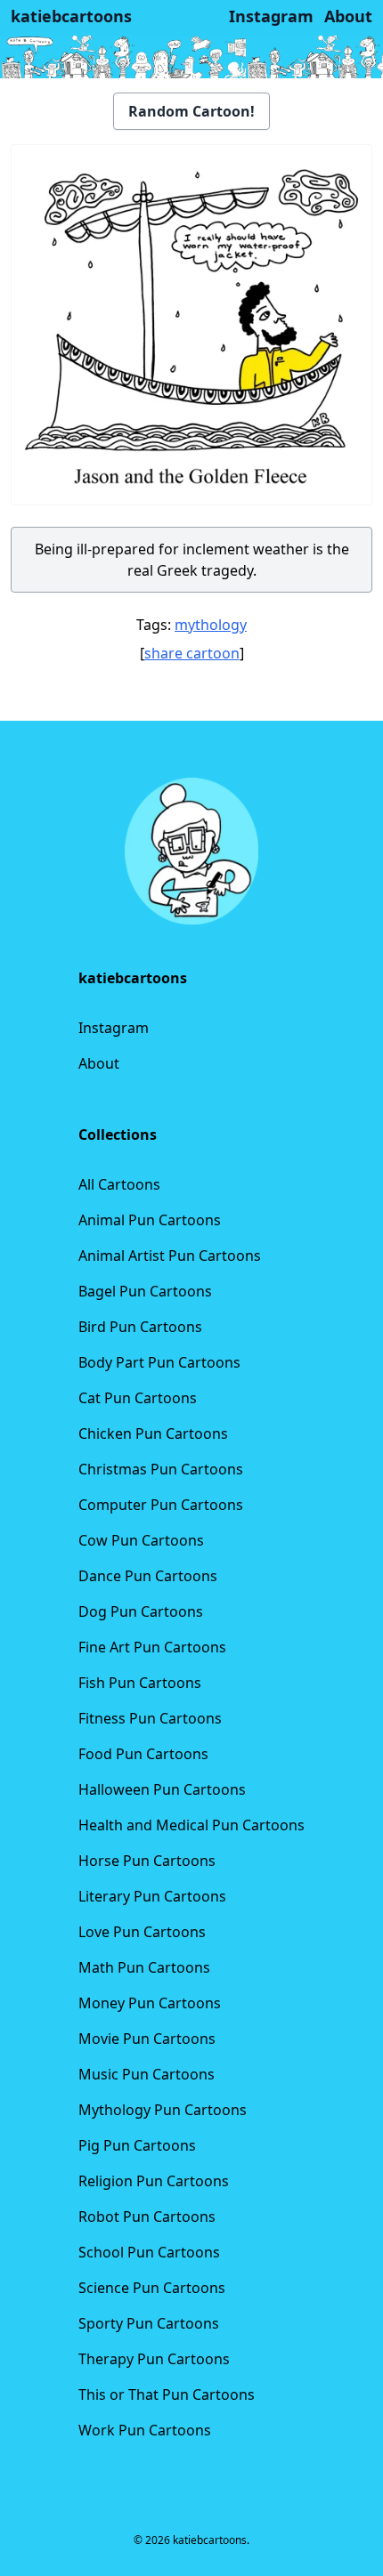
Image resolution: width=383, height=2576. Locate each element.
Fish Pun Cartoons (140, 1683)
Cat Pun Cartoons (138, 1398)
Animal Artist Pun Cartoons (170, 1256)
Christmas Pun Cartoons (161, 1469)
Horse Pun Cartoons (147, 1861)
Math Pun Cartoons (144, 1967)
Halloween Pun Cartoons (162, 1789)
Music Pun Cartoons (147, 2074)
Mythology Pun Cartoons (163, 2110)
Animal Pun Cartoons (150, 1220)
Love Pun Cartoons (142, 1932)
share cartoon (192, 653)
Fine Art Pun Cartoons (152, 1647)
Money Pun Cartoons (150, 2003)
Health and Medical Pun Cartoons (191, 1825)
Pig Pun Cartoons (137, 2145)
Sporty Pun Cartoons (149, 2323)
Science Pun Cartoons (152, 2288)
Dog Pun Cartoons (141, 1611)
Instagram (114, 1028)
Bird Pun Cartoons (140, 1327)
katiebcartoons (71, 16)
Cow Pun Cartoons (141, 1540)
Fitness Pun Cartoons (150, 1718)
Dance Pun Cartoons (148, 1576)
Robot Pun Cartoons (147, 2217)
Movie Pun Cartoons (147, 2039)
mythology (211, 625)
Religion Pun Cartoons (154, 2181)
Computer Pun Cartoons (161, 1505)
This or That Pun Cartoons (167, 2394)
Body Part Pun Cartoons (159, 1362)
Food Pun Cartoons (143, 1754)
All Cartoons (119, 1184)
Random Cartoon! (191, 111)
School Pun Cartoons (149, 2252)
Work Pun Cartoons (145, 2430)
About (99, 1063)
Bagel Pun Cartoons (145, 1291)
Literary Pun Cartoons (152, 1896)
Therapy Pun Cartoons (154, 2359)
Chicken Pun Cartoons (153, 1433)
